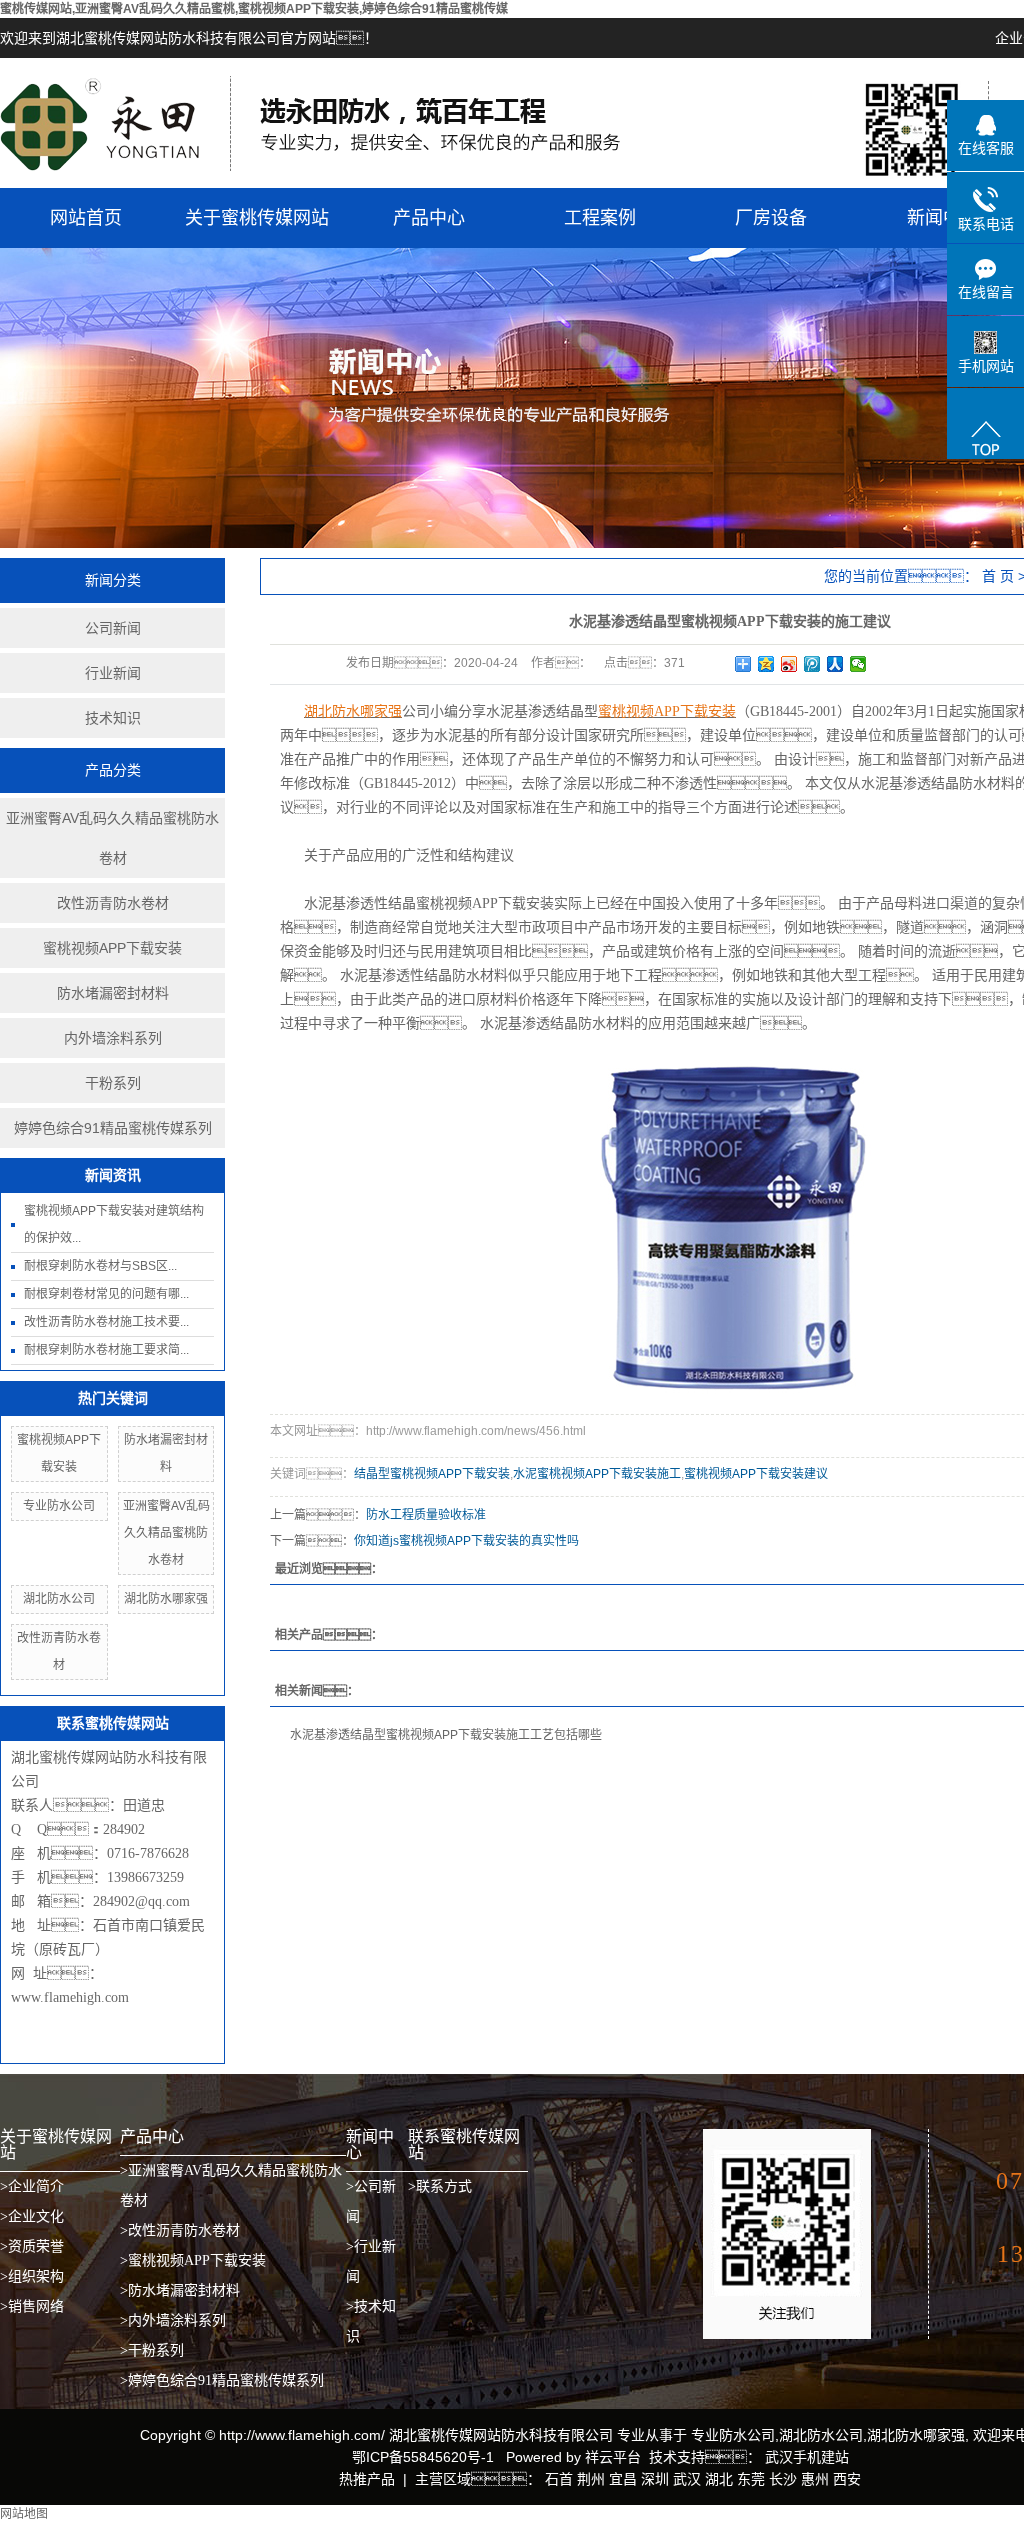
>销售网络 (32, 2306)
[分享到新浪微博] (789, 664)
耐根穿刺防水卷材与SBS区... (100, 1266)
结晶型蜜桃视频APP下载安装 (432, 1474)
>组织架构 (32, 2276)
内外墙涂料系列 (113, 1038)
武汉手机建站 (805, 2457)
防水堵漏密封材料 (113, 993)
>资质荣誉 (32, 2246)
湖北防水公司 (59, 1599)
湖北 (719, 2479)
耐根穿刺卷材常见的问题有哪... (106, 1294)
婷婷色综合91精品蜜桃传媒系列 (113, 1128)
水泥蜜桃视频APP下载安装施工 (597, 1474)
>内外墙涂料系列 (173, 2320)
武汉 (687, 2479)
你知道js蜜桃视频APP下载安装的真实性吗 (466, 1541)
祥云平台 (613, 2457)
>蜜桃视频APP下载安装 (193, 2260)
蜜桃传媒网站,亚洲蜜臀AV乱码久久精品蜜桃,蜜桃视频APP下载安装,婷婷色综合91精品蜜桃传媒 (254, 9)
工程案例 (600, 218)
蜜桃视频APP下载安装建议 (756, 1474)
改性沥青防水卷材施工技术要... (106, 1322)
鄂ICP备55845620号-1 (423, 2457)
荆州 (591, 2479)
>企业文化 (32, 2216)
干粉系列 (113, 1083)
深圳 (655, 2479)
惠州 (815, 2479)
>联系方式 (440, 2186)
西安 (847, 2479)
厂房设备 (771, 218)
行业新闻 (113, 673)
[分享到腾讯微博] (812, 664)
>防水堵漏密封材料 (180, 2290)
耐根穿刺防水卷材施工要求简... (106, 1350)
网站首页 (86, 218)
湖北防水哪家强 (166, 1599)
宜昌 (623, 2479)
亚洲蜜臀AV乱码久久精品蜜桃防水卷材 (112, 838)
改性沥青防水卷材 (113, 903)
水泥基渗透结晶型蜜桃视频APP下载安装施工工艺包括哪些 (446, 1735)
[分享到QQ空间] (766, 664)
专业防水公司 (59, 1506)
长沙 (783, 2479)
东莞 (751, 2479)
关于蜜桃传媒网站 (257, 218)
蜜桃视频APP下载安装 (112, 948)
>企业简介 (32, 2186)
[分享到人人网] (835, 664)
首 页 (998, 576)
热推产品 (367, 2479)
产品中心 (429, 218)
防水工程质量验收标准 (426, 1515)
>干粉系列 (152, 2350)
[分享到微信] (858, 664)
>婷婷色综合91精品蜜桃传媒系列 (222, 2380)
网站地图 (24, 2514)
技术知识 (113, 718)
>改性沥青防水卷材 (180, 2230)
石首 (559, 2479)
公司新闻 (113, 628)
